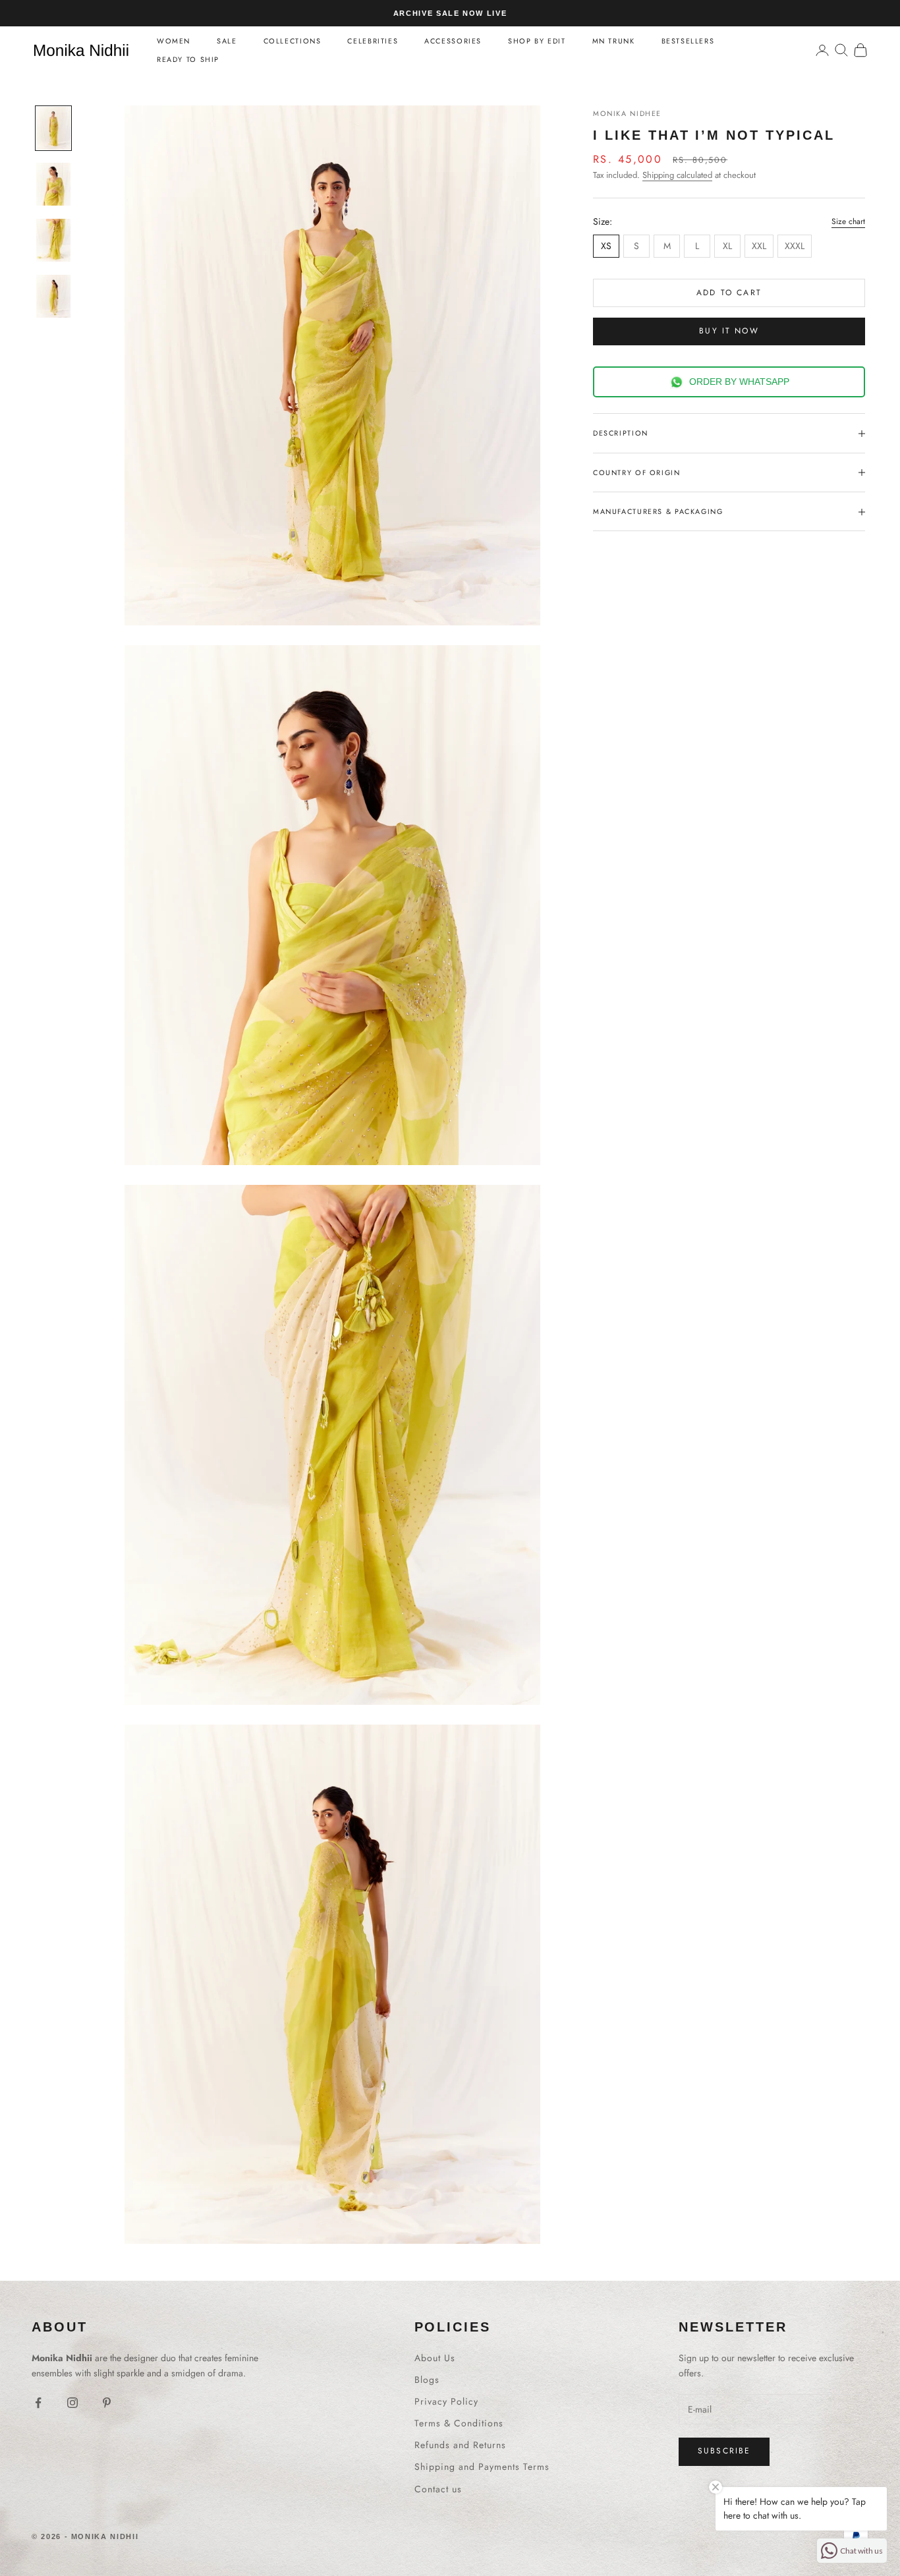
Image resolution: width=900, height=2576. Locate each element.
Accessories (453, 41)
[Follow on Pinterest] (107, 2403)
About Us (435, 2358)
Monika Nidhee (627, 113)
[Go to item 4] (53, 296)
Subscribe (724, 2451)
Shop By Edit (537, 41)
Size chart (848, 221)
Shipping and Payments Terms (482, 2467)
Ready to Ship (188, 59)
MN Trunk (614, 41)
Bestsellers (688, 41)
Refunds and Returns (460, 2445)
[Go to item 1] (53, 128)
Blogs (427, 2380)
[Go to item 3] (53, 240)
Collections (293, 41)
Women (174, 41)
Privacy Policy (446, 2401)
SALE (227, 41)
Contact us (438, 2489)
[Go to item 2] (53, 184)
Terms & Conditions (459, 2423)
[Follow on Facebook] (38, 2403)
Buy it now (729, 331)
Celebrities (373, 41)
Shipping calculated (677, 175)
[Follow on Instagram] (72, 2403)
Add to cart (729, 293)
